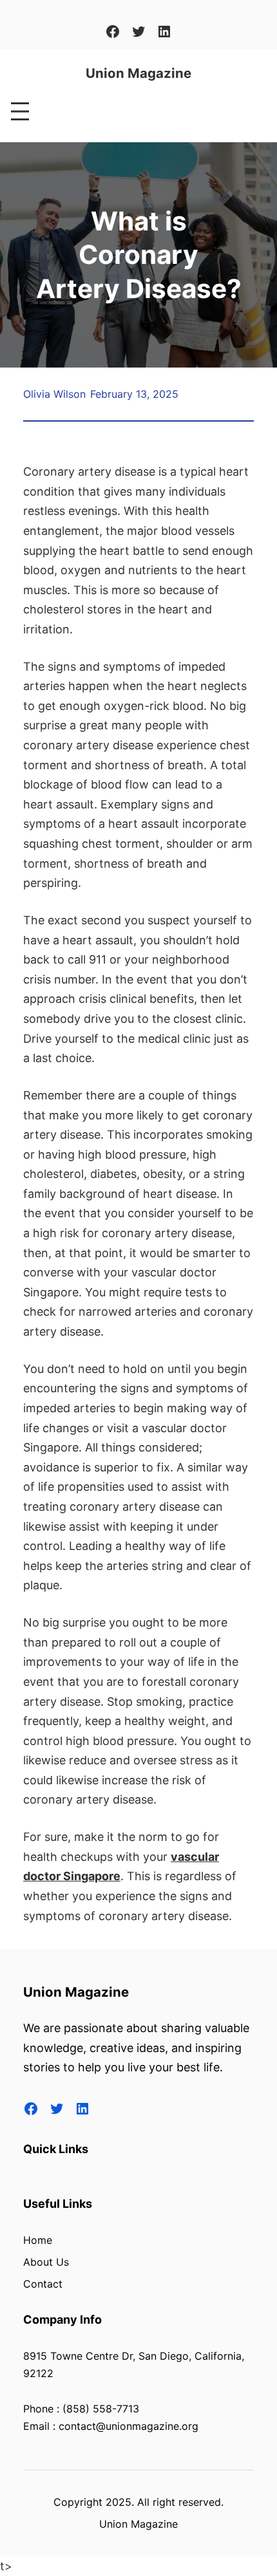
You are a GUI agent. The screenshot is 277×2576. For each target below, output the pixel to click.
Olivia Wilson (54, 394)
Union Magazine (138, 73)
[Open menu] (20, 111)
